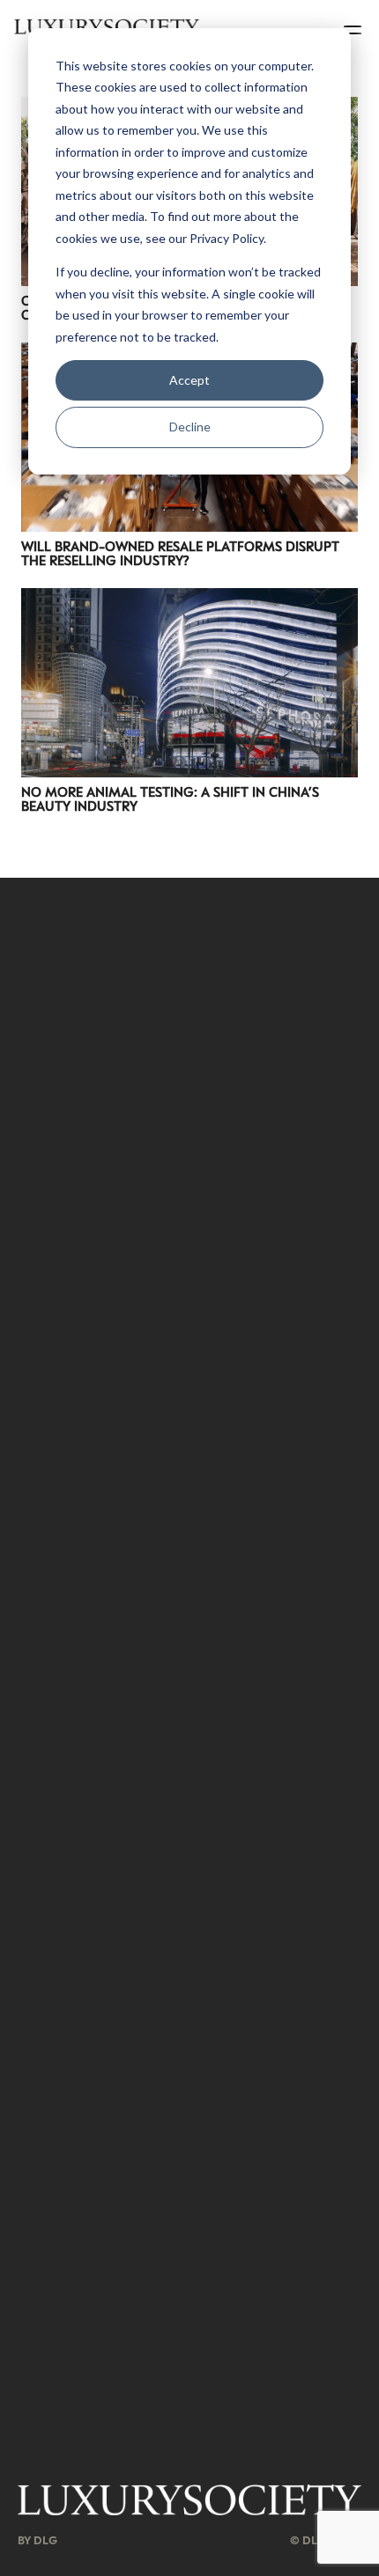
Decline (190, 427)
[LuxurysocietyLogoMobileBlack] (107, 26)
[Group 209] (189, 2500)
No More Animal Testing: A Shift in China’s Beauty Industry (170, 799)
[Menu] (354, 26)
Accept (189, 380)
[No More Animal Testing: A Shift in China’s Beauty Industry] (189, 600)
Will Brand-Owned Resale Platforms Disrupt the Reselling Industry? (180, 553)
